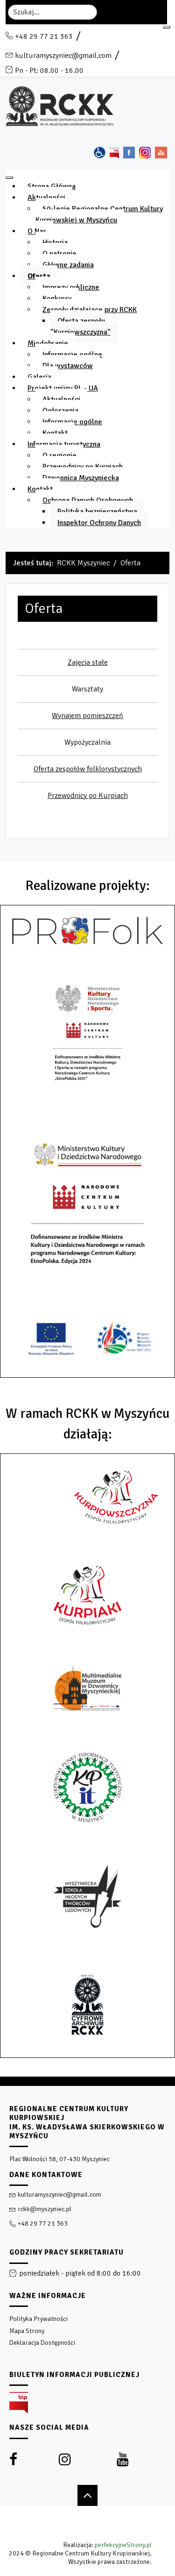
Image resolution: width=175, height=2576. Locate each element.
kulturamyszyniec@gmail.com (63, 56)
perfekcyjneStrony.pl (123, 2545)
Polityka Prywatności (38, 2319)
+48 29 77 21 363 (44, 36)
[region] (87, 2326)
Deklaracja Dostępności (42, 2343)
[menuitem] (52, 186)
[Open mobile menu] (167, 27)
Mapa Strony (27, 2331)
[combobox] (52, 12)
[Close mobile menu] (9, 178)
